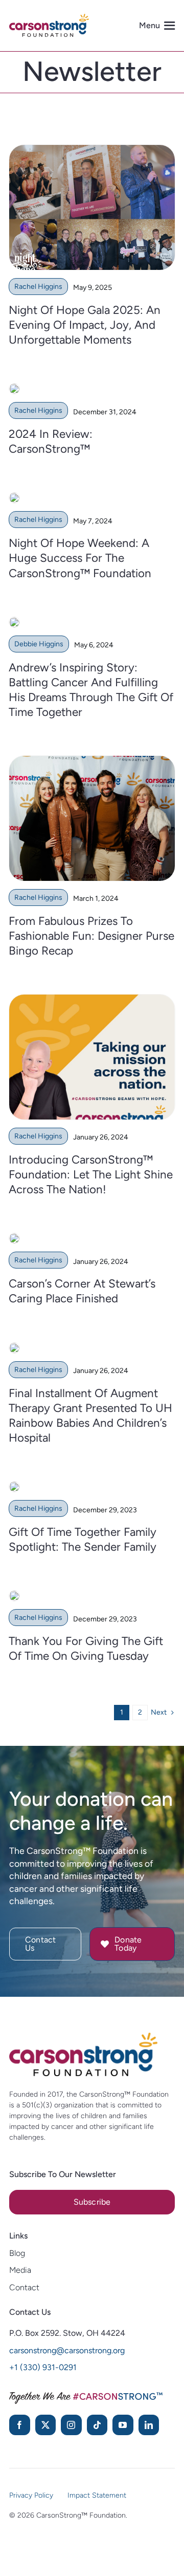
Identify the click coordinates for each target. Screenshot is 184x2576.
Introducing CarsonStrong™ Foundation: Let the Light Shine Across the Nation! (91, 1175)
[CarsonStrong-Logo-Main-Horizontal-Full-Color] (83, 2037)
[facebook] (20, 2425)
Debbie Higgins (39, 644)
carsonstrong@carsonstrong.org (67, 2350)
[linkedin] (149, 2425)
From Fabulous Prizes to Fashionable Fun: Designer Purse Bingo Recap (91, 936)
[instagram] (71, 2425)
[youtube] (123, 2425)
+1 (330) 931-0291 (43, 2367)
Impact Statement (97, 2495)
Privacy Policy (31, 2495)
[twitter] (46, 2425)
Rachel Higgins (38, 287)
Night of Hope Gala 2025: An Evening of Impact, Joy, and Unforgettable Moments (85, 325)
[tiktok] (97, 2425)
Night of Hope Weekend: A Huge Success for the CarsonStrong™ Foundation (80, 558)
